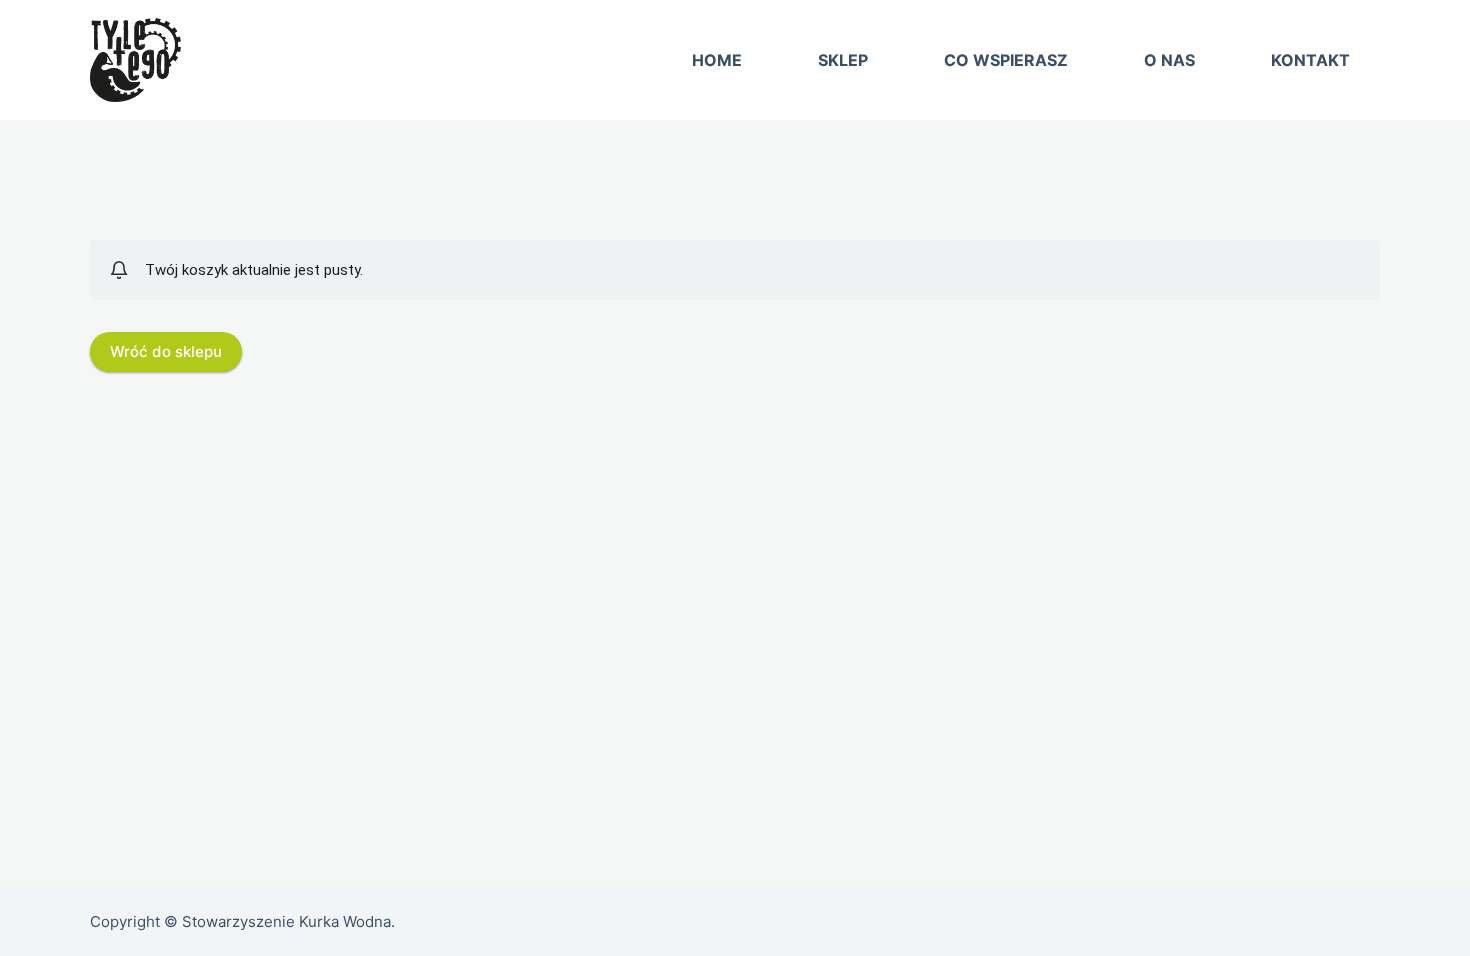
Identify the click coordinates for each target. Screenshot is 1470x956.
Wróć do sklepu (166, 351)
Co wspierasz (1006, 60)
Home (717, 60)
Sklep (843, 60)
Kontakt (1310, 60)
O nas (1169, 60)
